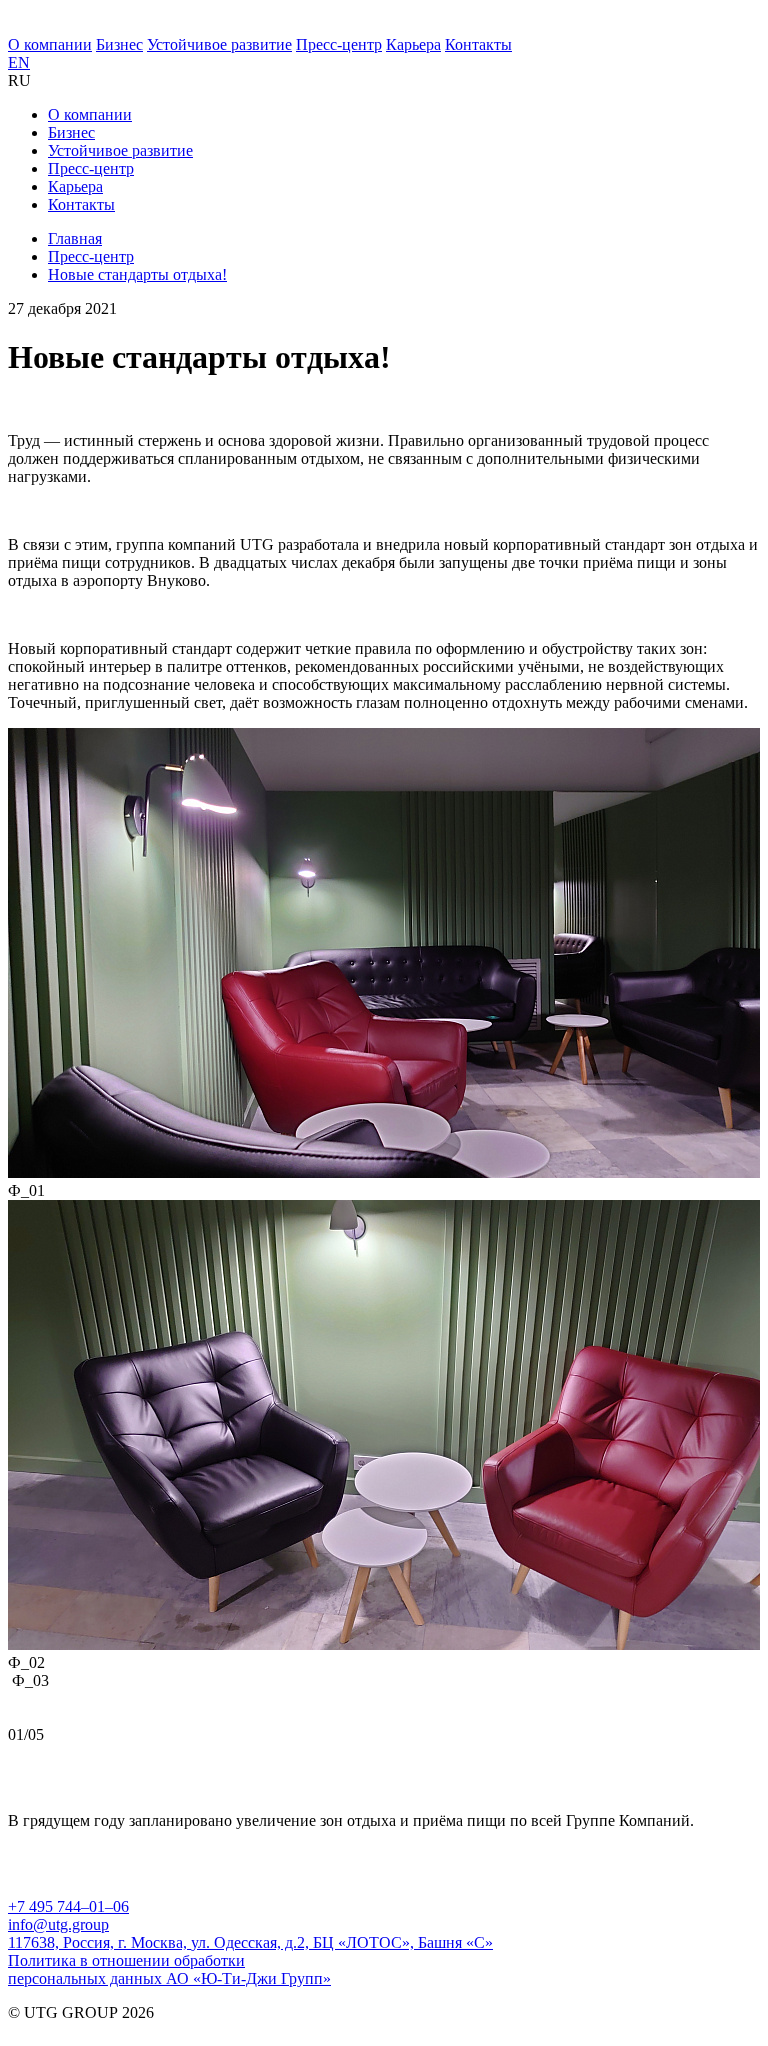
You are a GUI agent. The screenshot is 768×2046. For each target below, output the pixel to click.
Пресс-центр (339, 44)
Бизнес (119, 44)
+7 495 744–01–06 (68, 1906)
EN (19, 62)
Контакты (478, 44)
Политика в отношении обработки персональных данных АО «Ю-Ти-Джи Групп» (169, 1969)
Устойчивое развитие (219, 44)
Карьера (413, 44)
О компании (50, 44)
